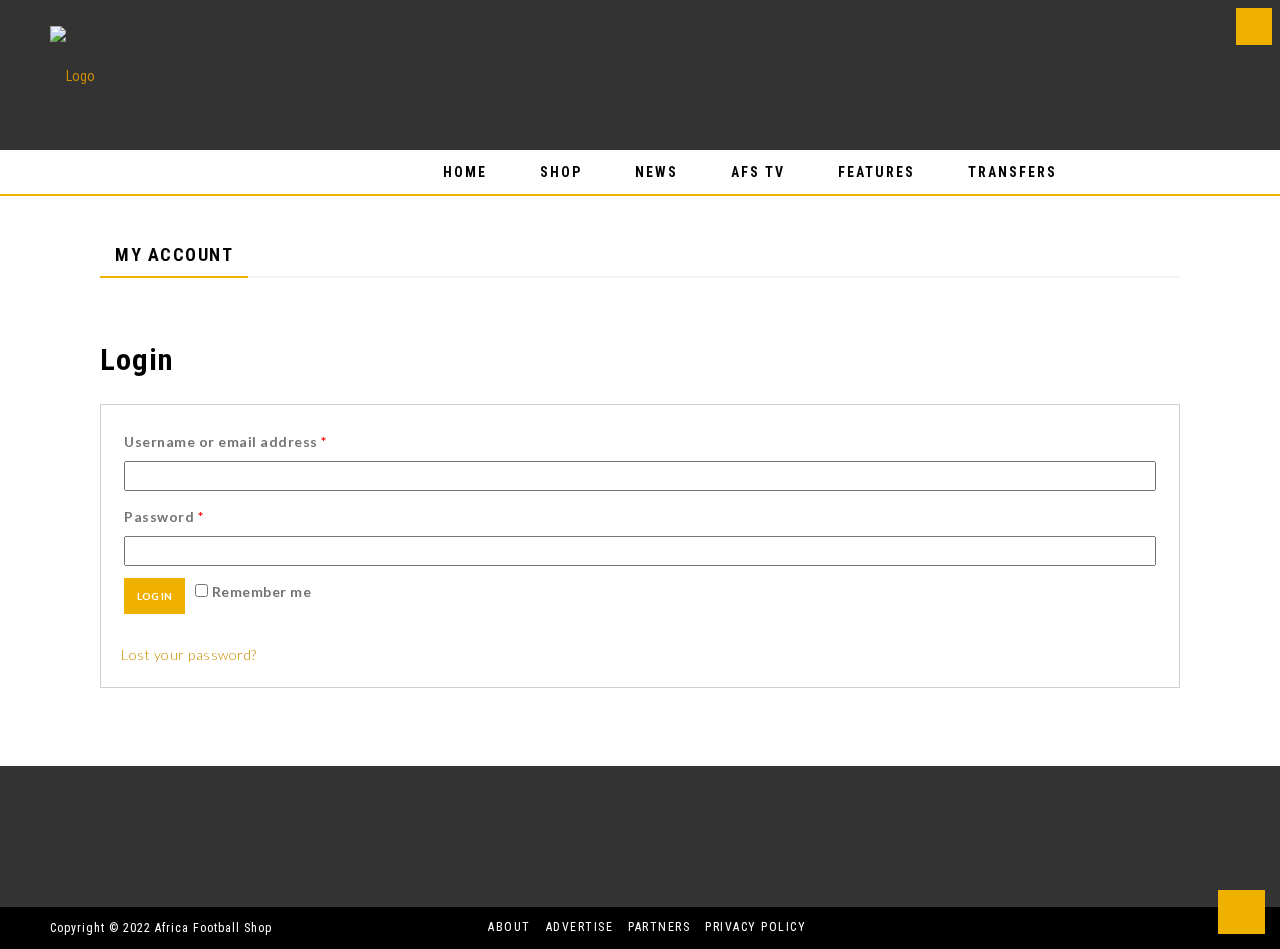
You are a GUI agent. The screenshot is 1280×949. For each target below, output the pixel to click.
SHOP (561, 172)
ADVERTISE (580, 927)
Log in (154, 596)
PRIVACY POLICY (755, 927)
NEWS (656, 172)
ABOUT (509, 927)
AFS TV (758, 172)
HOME (465, 172)
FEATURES (876, 172)
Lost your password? (189, 654)
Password (163, 516)
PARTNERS (659, 927)
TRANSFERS (1012, 172)
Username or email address (225, 441)
